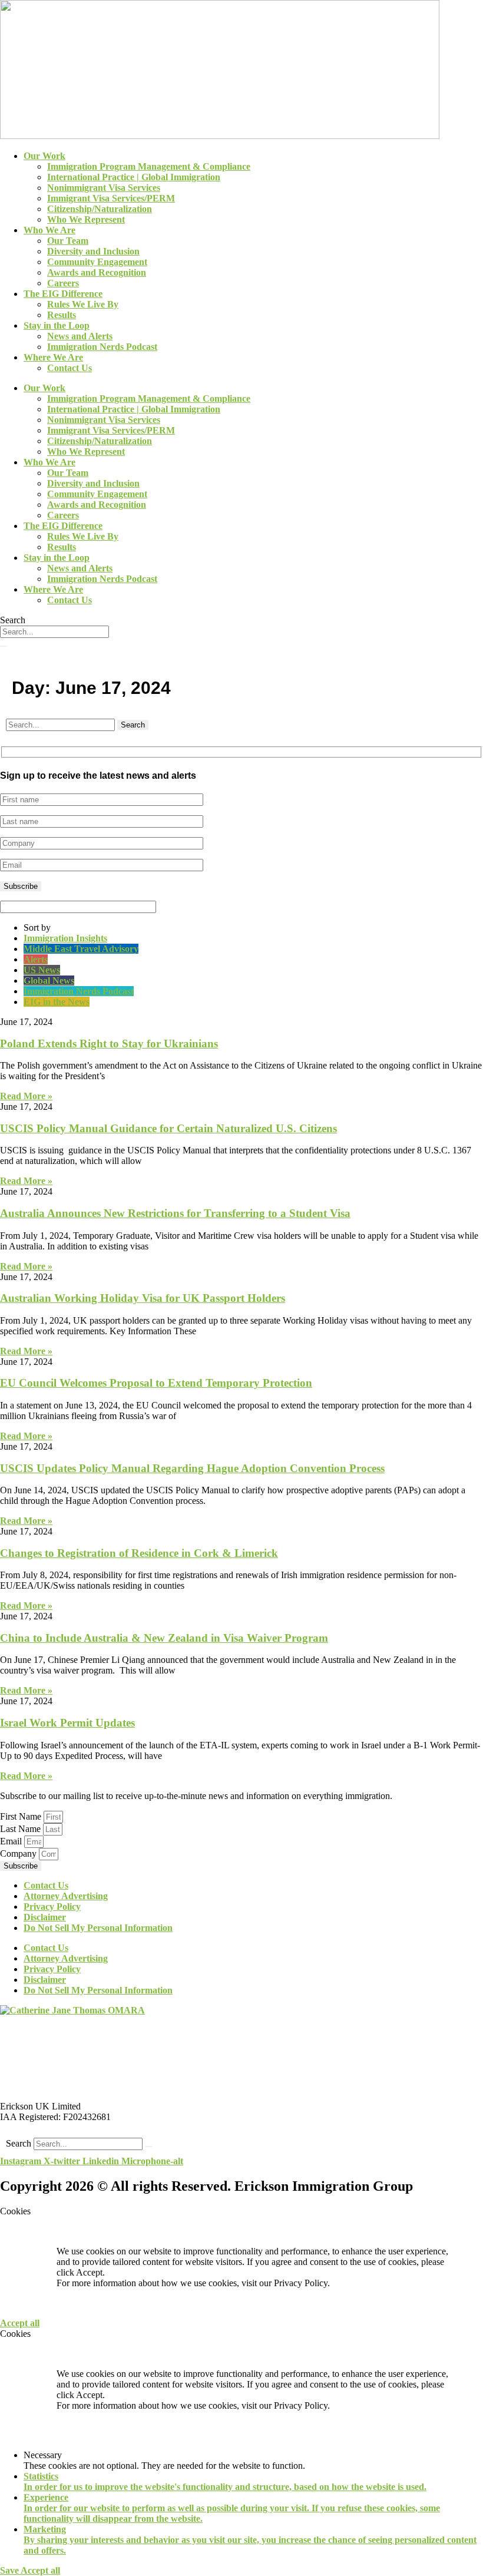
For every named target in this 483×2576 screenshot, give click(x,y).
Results (62, 315)
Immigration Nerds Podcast (102, 347)
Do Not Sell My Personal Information (98, 1928)
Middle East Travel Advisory (81, 949)
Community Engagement (97, 262)
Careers (63, 283)
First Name (22, 1816)
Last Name (21, 1829)
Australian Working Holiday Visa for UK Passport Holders (143, 1298)
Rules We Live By (83, 304)
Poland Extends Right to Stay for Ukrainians (109, 1044)
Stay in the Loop (57, 325)
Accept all (20, 2323)
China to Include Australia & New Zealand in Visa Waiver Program (164, 1638)
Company (19, 1854)
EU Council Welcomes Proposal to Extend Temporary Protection (156, 1383)
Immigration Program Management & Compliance (149, 166)
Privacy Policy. (302, 2283)
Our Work (44, 156)
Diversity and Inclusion (93, 251)
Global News (49, 981)
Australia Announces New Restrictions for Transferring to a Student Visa (175, 1213)
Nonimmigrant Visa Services (104, 188)
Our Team (68, 241)
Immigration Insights (65, 938)
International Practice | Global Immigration (134, 177)
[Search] (4, 646)
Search (19, 2143)
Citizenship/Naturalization (100, 209)
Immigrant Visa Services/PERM (111, 198)
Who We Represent (86, 219)
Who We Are (49, 230)
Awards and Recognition (97, 272)
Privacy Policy (52, 1907)
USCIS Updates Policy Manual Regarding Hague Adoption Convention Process (192, 1468)
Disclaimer (45, 1917)
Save (10, 2570)
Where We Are (53, 357)
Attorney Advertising (66, 1896)
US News (42, 970)
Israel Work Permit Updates (67, 1723)
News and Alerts (80, 336)
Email (12, 1841)
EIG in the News (57, 1002)
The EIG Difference (63, 294)
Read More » (26, 1096)
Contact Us (70, 368)
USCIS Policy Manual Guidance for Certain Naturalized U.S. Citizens (168, 1128)
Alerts (36, 959)
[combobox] (54, 632)
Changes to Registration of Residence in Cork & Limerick (139, 1553)
